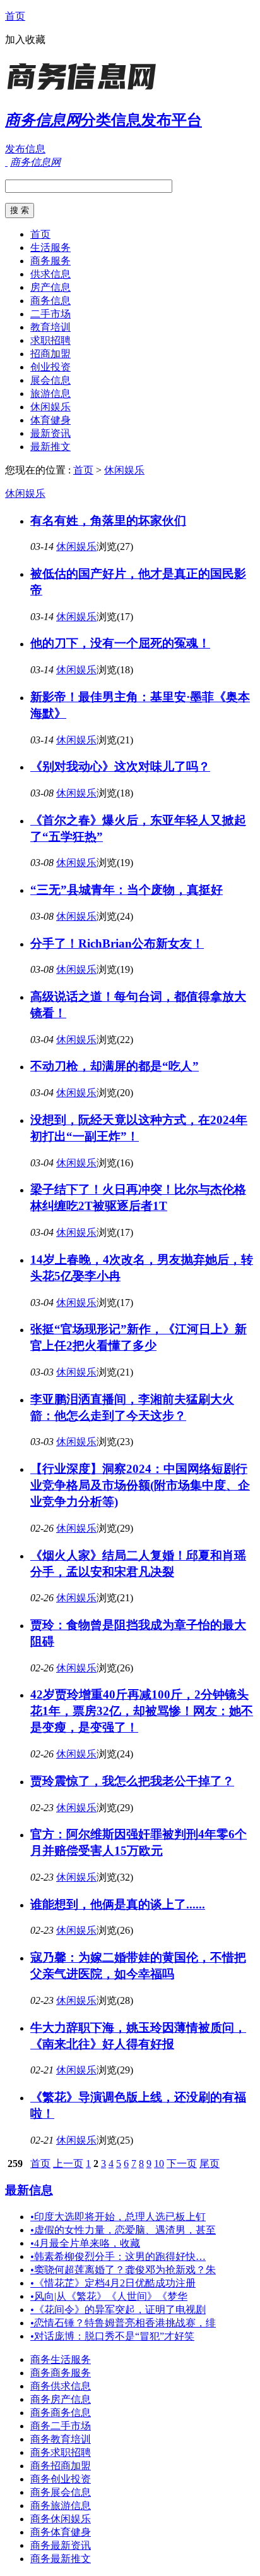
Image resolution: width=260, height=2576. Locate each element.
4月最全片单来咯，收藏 (85, 2243)
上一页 (68, 2164)
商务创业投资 (61, 2479)
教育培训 (50, 327)
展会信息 (50, 380)
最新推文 (50, 447)
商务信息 (50, 301)
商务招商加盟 (61, 2466)
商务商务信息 (61, 2413)
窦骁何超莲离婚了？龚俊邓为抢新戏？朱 (123, 2270)
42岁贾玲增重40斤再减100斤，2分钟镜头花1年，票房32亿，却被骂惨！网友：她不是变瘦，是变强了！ (142, 1711)
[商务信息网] (84, 91)
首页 (15, 16)
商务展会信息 (61, 2492)
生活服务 (50, 247)
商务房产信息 (61, 2399)
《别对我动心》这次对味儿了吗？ (120, 766)
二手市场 (50, 314)
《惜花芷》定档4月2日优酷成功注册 (113, 2283)
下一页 (182, 2164)
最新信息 (29, 2190)
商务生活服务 (61, 2359)
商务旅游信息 (61, 2506)
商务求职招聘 (61, 2452)
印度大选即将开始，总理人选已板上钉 (118, 2217)
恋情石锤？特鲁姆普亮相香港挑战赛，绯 (123, 2323)
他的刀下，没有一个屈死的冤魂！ (120, 643)
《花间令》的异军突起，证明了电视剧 (118, 2310)
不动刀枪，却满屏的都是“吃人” (115, 1066)
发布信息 (25, 149)
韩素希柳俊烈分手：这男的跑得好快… (118, 2256)
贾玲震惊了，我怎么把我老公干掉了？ (132, 1781)
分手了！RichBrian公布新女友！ (117, 943)
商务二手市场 (61, 2426)
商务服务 (50, 261)
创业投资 (50, 367)
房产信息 (50, 287)
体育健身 (50, 420)
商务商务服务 (61, 2373)
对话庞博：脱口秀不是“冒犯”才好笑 (112, 2336)
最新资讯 (50, 433)
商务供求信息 (61, 2386)
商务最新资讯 (61, 2545)
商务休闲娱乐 (61, 2519)
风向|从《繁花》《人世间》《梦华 (109, 2296)
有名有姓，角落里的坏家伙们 (108, 521)
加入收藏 (25, 40)
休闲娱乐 (50, 407)
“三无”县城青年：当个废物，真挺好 (127, 890)
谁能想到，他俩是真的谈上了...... (118, 1904)
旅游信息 (50, 394)
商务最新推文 (61, 2559)
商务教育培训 (61, 2439)
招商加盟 (50, 354)
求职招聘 (50, 340)
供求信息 (50, 274)
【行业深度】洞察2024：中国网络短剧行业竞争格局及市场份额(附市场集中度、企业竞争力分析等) (140, 1485)
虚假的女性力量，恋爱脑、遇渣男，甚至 (123, 2230)
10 (159, 2164)
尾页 (210, 2164)
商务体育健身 (61, 2532)
